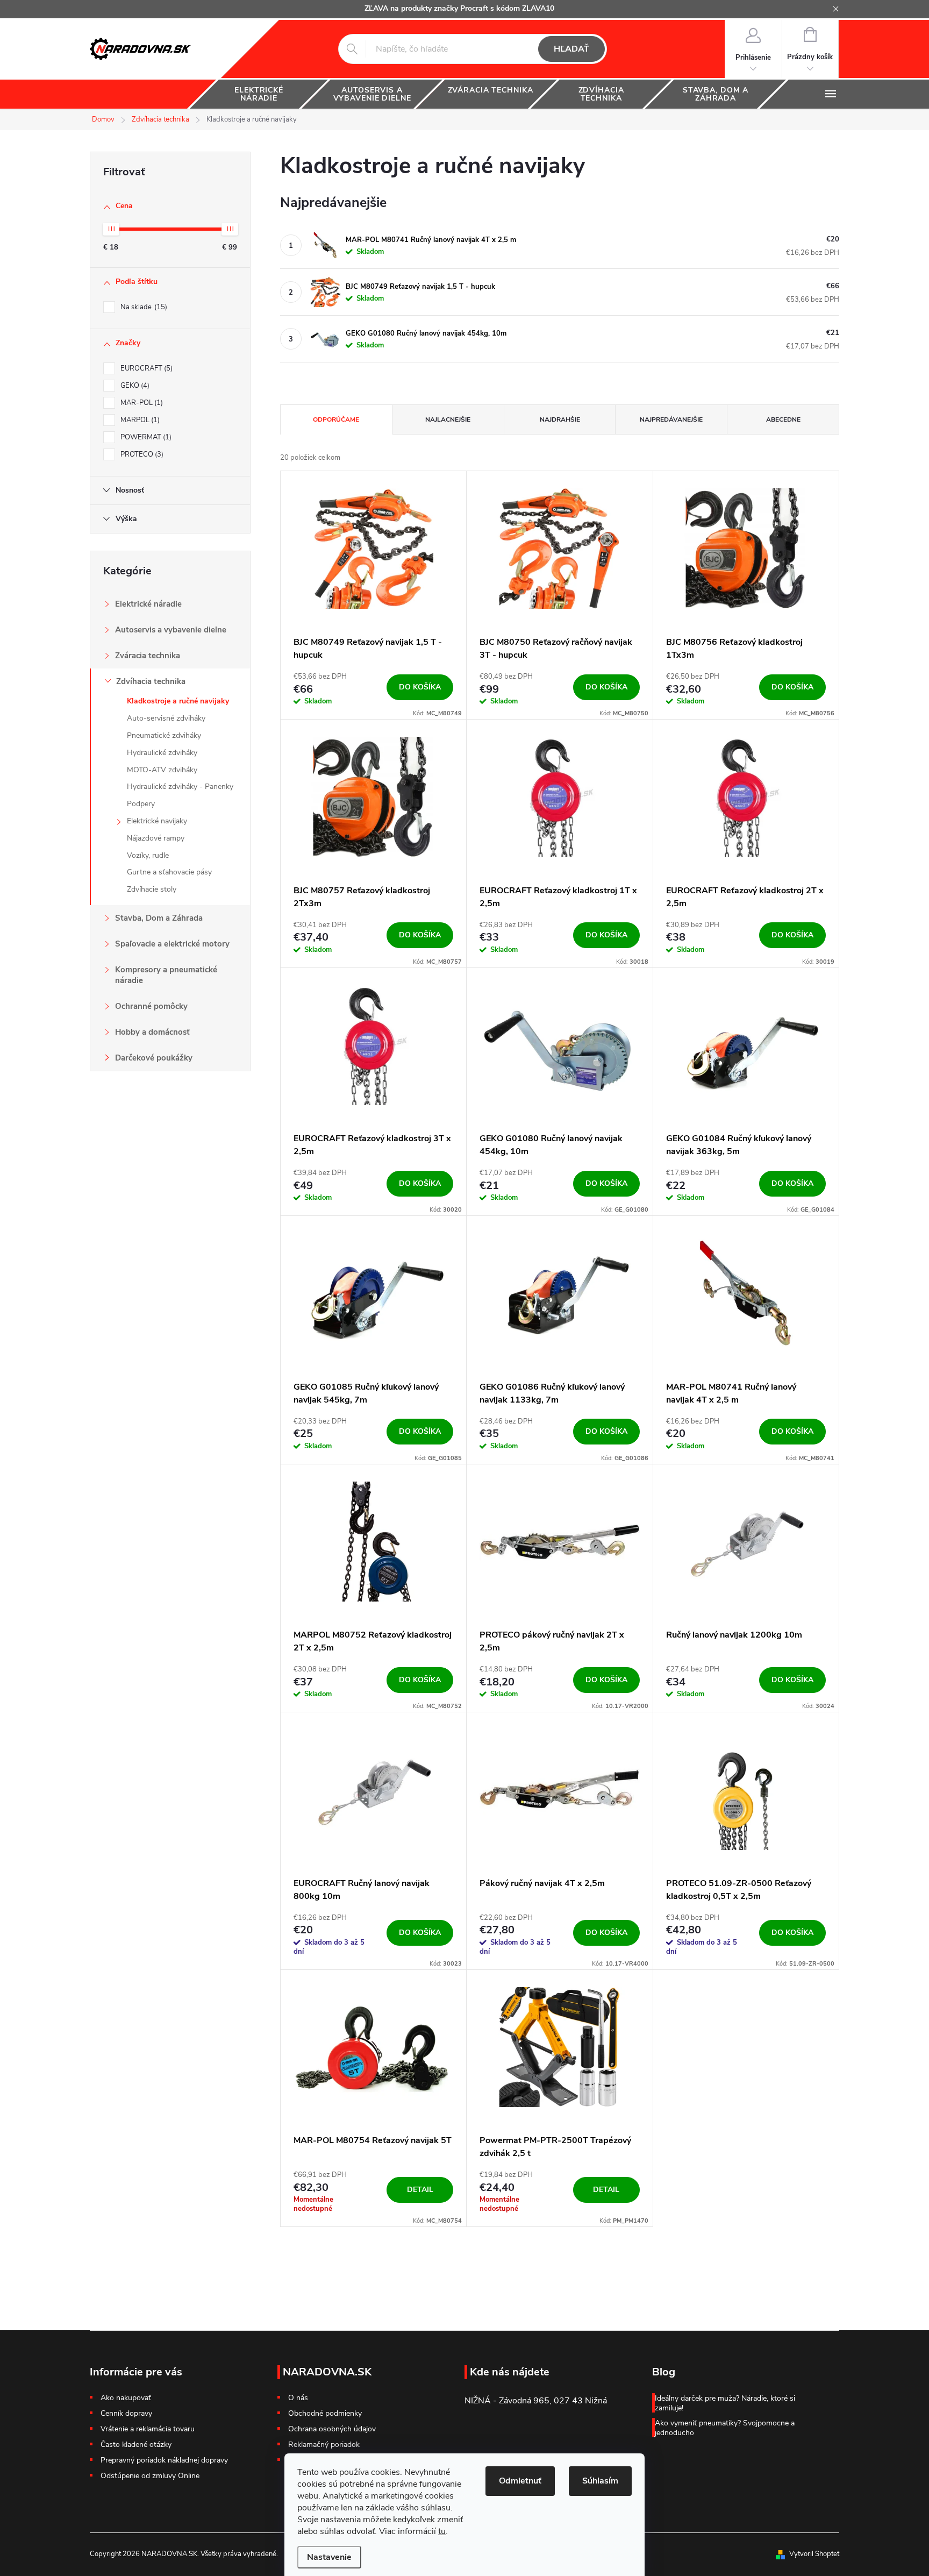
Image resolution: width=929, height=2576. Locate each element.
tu (442, 2531)
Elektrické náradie (148, 604)
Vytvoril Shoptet (814, 2554)
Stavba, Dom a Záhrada (159, 918)
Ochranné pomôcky (151, 1006)
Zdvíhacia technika (151, 681)
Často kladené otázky (136, 2445)
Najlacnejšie (448, 419)
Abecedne (783, 419)
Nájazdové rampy (156, 838)
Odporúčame (336, 419)
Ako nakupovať (126, 2398)
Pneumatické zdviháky (164, 735)
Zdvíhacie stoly (152, 889)
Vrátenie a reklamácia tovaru (148, 2429)
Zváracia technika (148, 656)
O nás (298, 2398)
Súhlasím (600, 2481)
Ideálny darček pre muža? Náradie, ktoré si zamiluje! (725, 2403)
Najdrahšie (560, 419)
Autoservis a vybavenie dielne (171, 630)
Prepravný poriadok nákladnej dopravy (164, 2460)
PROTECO (141, 454)
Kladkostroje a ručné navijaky (178, 701)
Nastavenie (329, 2557)
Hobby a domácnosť (152, 1032)
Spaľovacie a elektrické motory (172, 944)
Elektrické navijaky (157, 821)
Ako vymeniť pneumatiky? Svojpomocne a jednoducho (725, 2428)
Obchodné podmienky (325, 2414)
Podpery (141, 804)
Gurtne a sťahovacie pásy (169, 872)
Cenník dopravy (126, 2413)
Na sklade (143, 307)
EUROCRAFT (145, 368)
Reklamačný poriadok (324, 2445)
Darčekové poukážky (154, 1058)
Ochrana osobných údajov (332, 2429)
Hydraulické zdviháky (162, 753)
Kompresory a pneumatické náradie (166, 975)
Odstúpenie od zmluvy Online (150, 2476)
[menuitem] (259, 94)
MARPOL (139, 420)
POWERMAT (145, 437)
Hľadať (571, 49)
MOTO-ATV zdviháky (162, 770)
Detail (420, 2190)
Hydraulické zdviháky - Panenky (180, 787)
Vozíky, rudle (148, 855)
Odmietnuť (520, 2481)
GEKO (134, 386)
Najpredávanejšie (671, 419)
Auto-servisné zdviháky (166, 718)
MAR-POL (141, 403)
